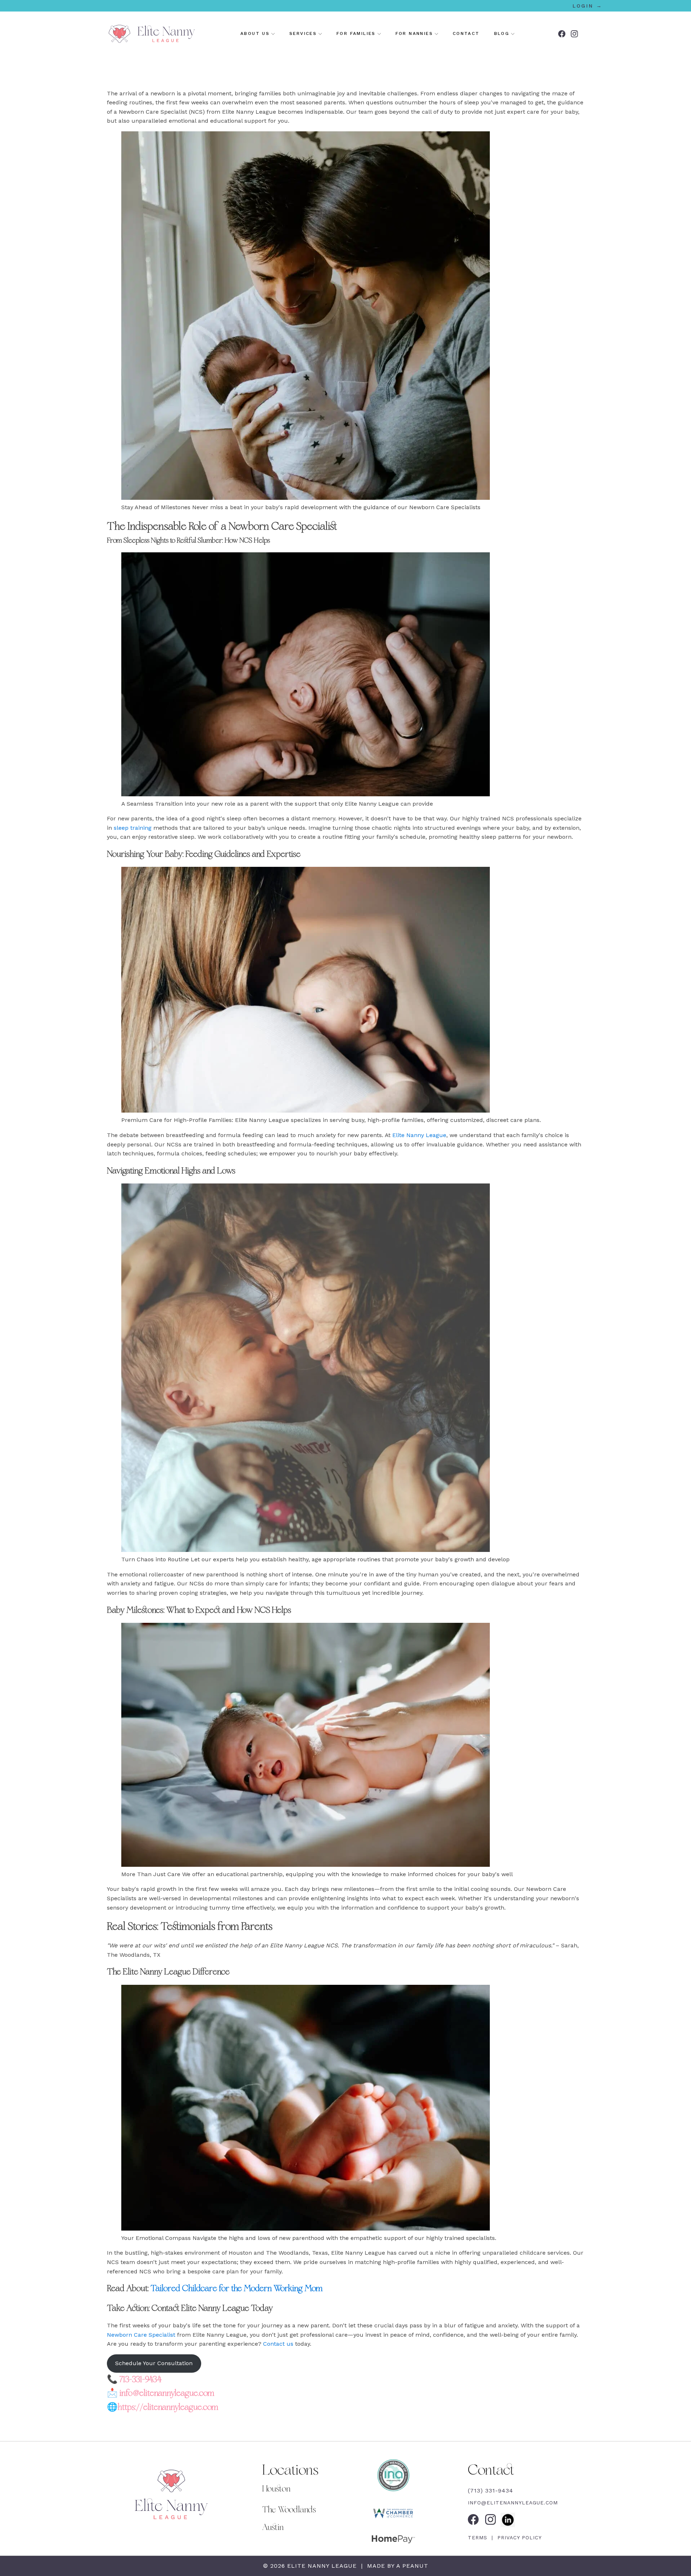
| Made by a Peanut (394, 2566)
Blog (502, 33)
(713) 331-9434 (491, 2491)
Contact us (278, 2344)
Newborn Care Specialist (141, 2335)
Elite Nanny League (419, 1135)
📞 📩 (163, 2393)
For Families (356, 33)
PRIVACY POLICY (518, 2537)
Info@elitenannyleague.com (513, 2503)
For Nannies (414, 33)
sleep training (132, 828)
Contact (466, 33)
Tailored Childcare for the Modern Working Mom (237, 2288)
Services (303, 33)
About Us (255, 33)
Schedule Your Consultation (154, 2363)
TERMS (479, 2537)
